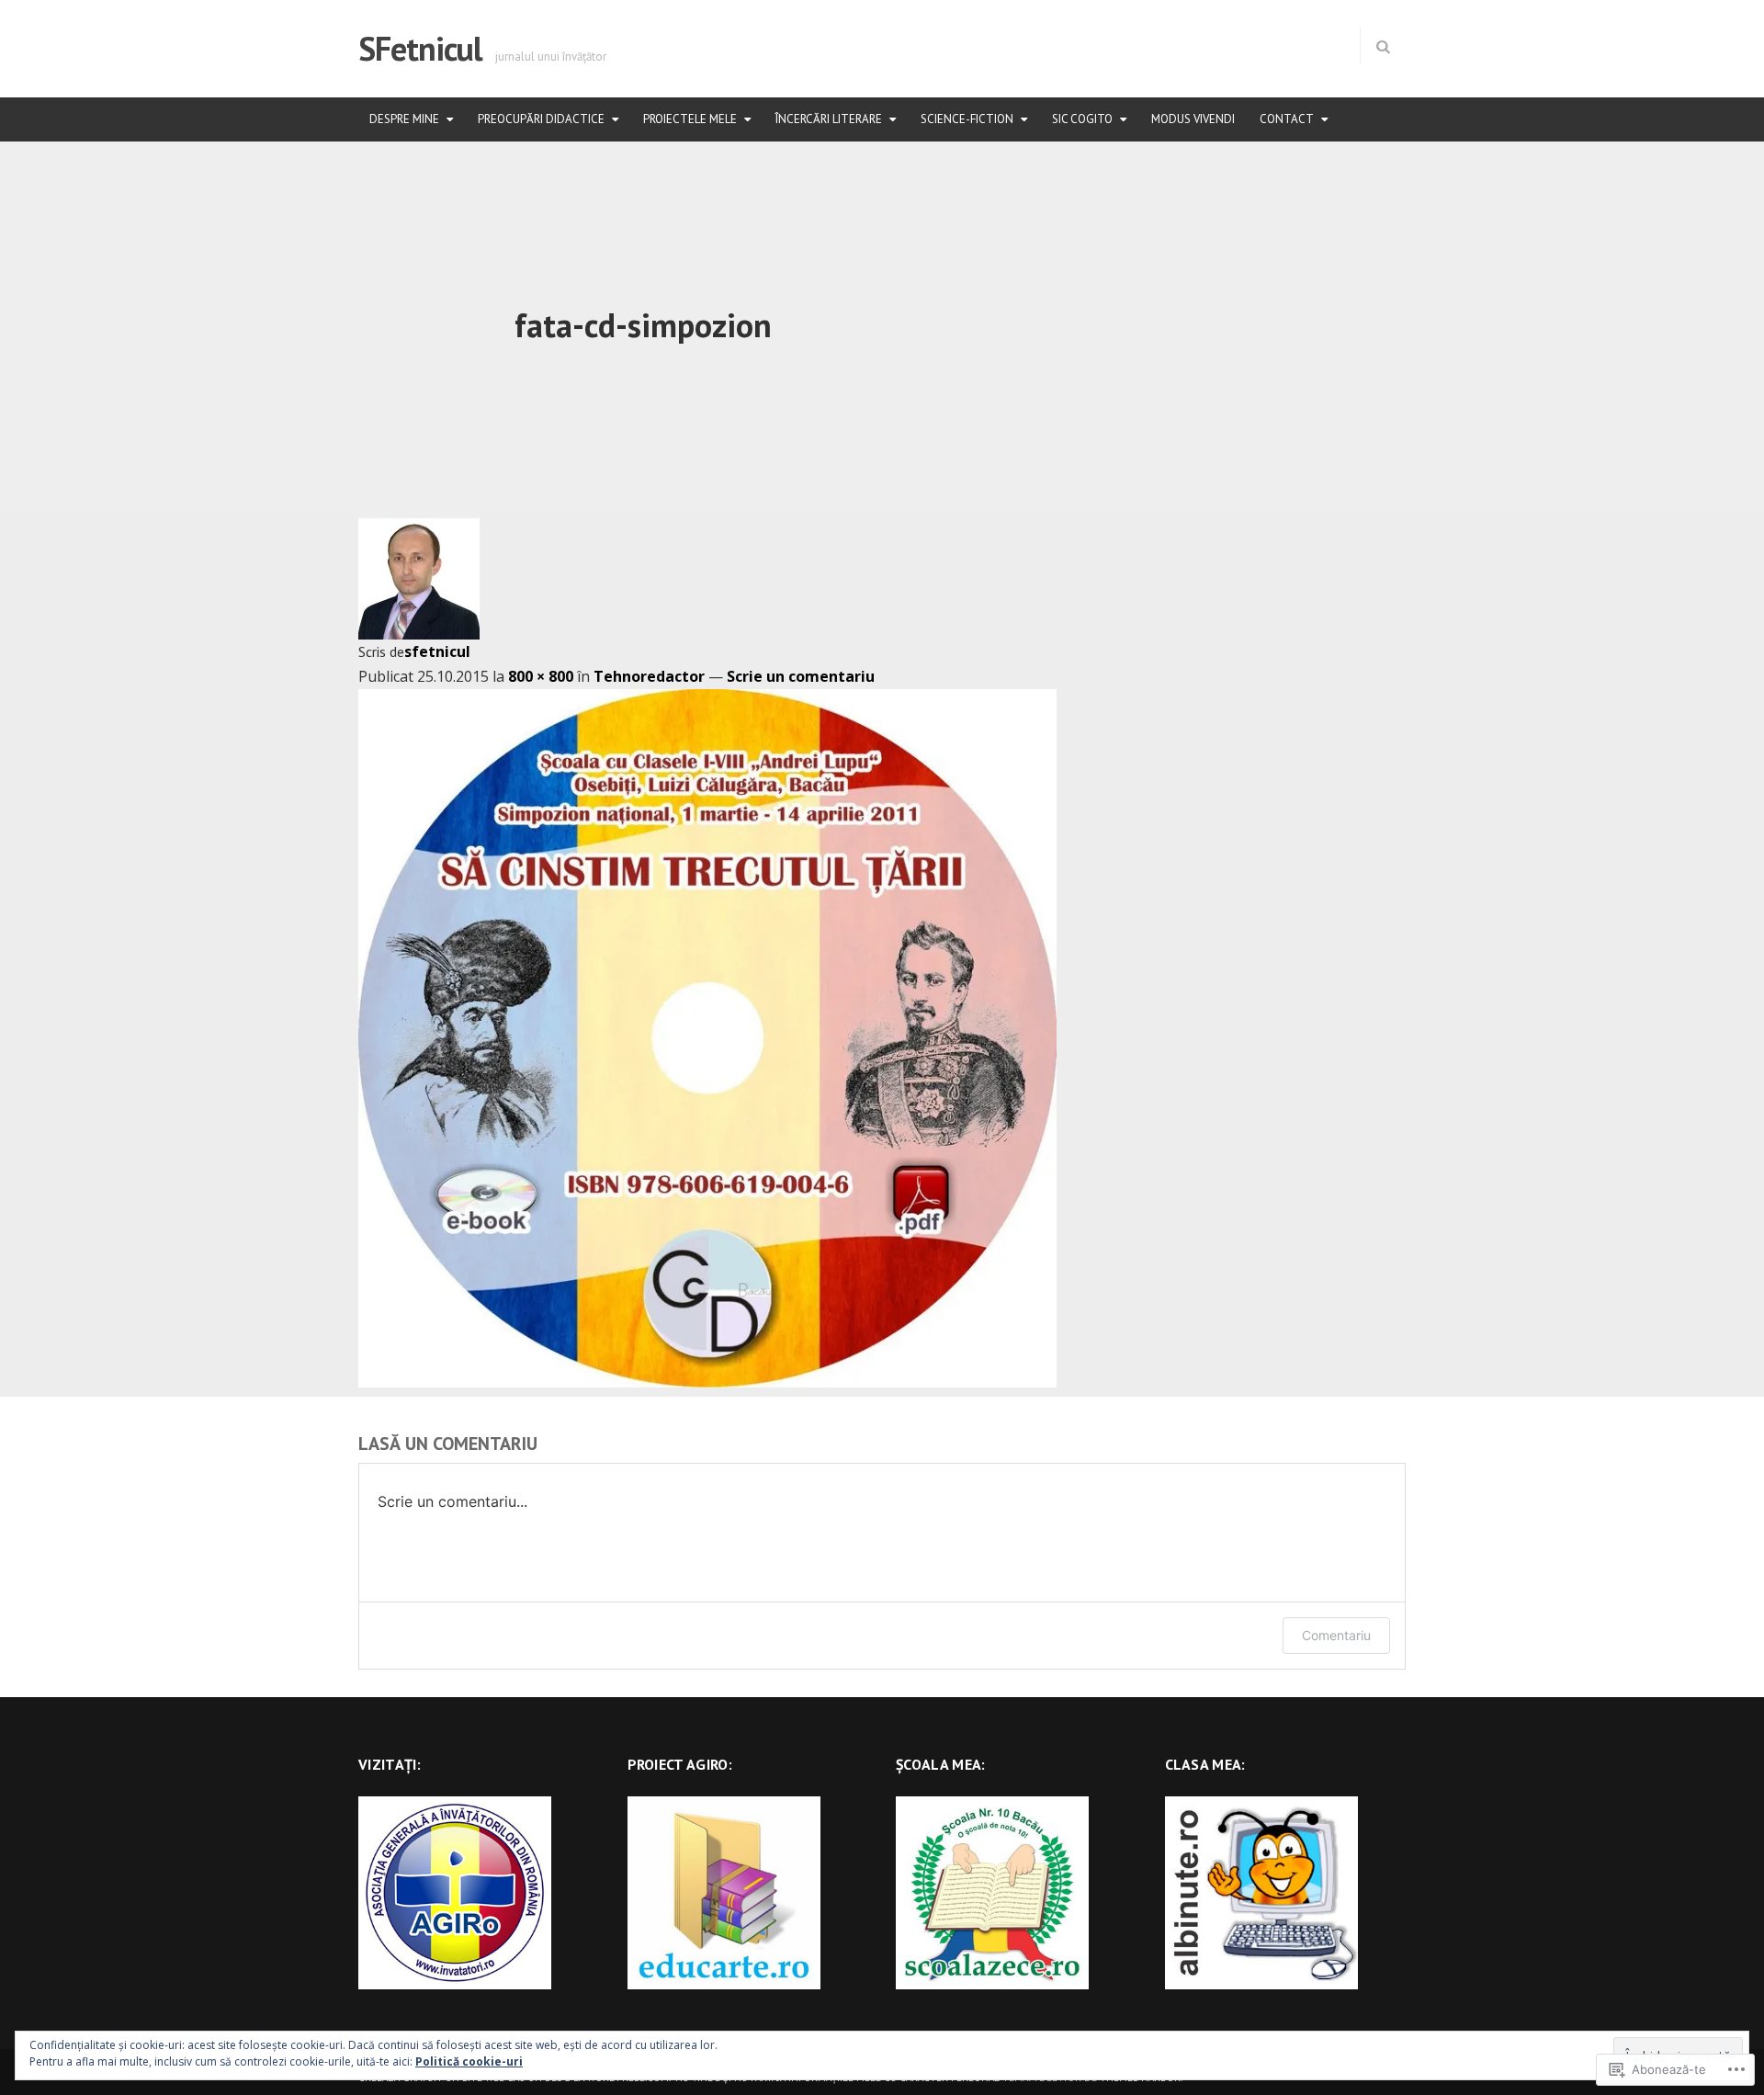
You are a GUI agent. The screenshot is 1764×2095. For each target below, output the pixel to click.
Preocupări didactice (541, 119)
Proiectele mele (690, 119)
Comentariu (1336, 1635)
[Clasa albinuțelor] (1261, 1891)
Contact (1287, 119)
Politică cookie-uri (469, 2061)
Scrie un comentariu (801, 676)
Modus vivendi (1193, 119)
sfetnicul (437, 651)
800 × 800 (541, 676)
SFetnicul (420, 48)
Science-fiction (967, 119)
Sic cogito (1082, 119)
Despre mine (404, 119)
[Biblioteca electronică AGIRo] (724, 1891)
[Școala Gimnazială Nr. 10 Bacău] (992, 1891)
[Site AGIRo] (455, 1891)
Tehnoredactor (649, 676)
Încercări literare (829, 119)
